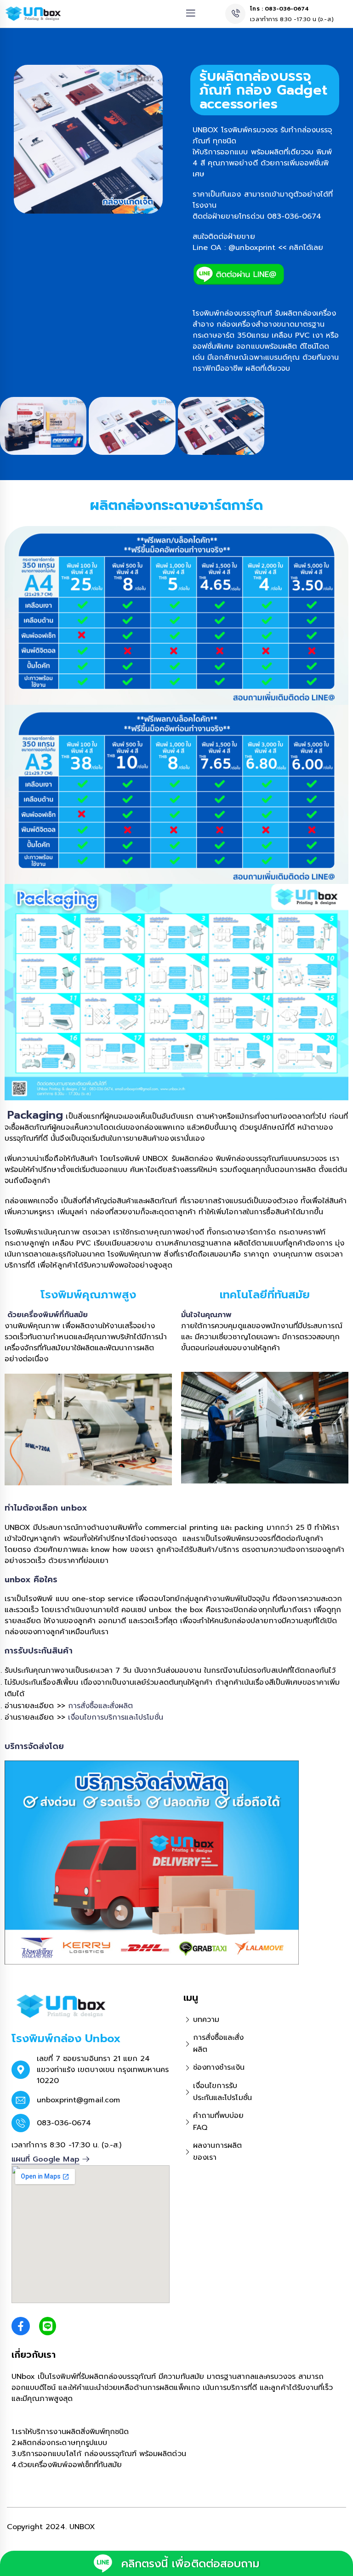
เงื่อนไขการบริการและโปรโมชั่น (116, 1717)
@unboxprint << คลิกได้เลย (276, 248)
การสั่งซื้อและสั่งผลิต (101, 1706)
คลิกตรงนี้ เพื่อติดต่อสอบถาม (190, 2564)
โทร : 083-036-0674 (279, 9)
